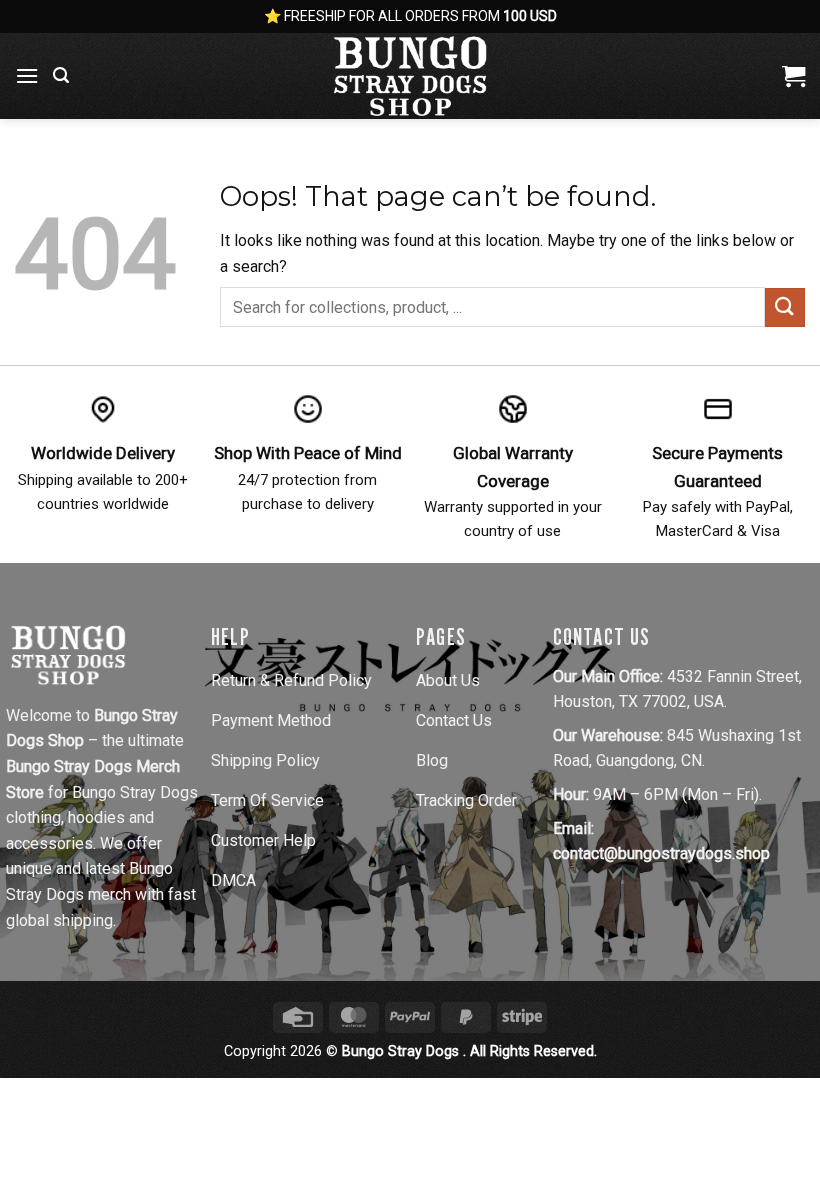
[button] (27, 75)
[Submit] (785, 307)
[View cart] (793, 76)
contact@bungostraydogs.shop (661, 853)
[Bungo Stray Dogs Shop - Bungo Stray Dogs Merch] (410, 76)
